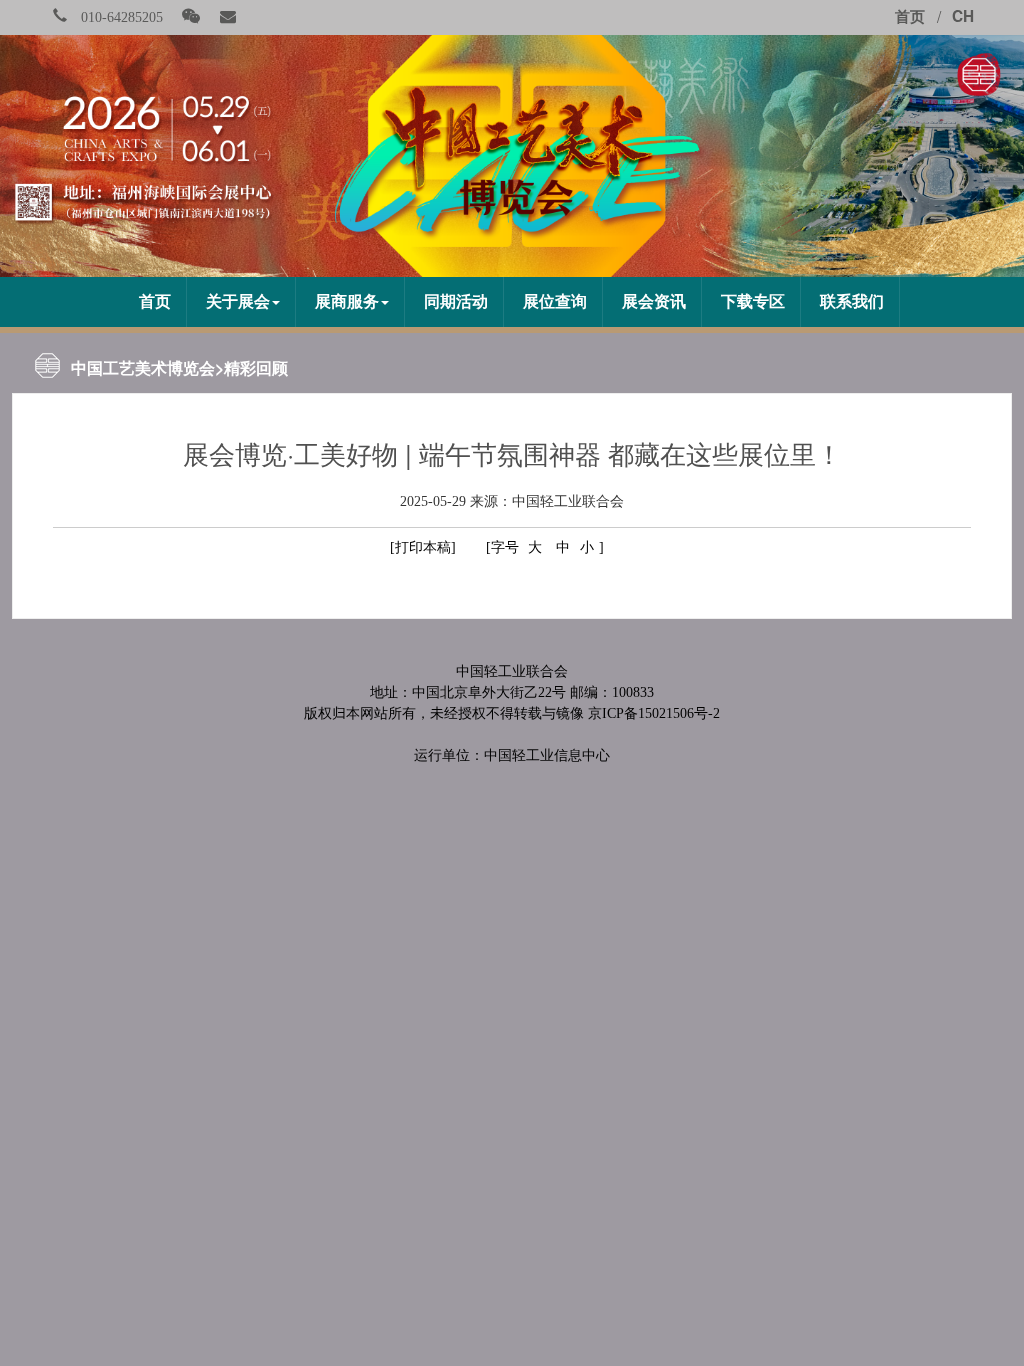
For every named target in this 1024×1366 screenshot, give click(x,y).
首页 (155, 301)
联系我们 (852, 301)
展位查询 (555, 301)
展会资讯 (654, 301)
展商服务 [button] (347, 301)
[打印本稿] (423, 547)
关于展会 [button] (238, 301)
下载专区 (753, 301)
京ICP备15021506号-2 (654, 713)
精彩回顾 (256, 367)
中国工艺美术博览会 (143, 367)
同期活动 (456, 301)
